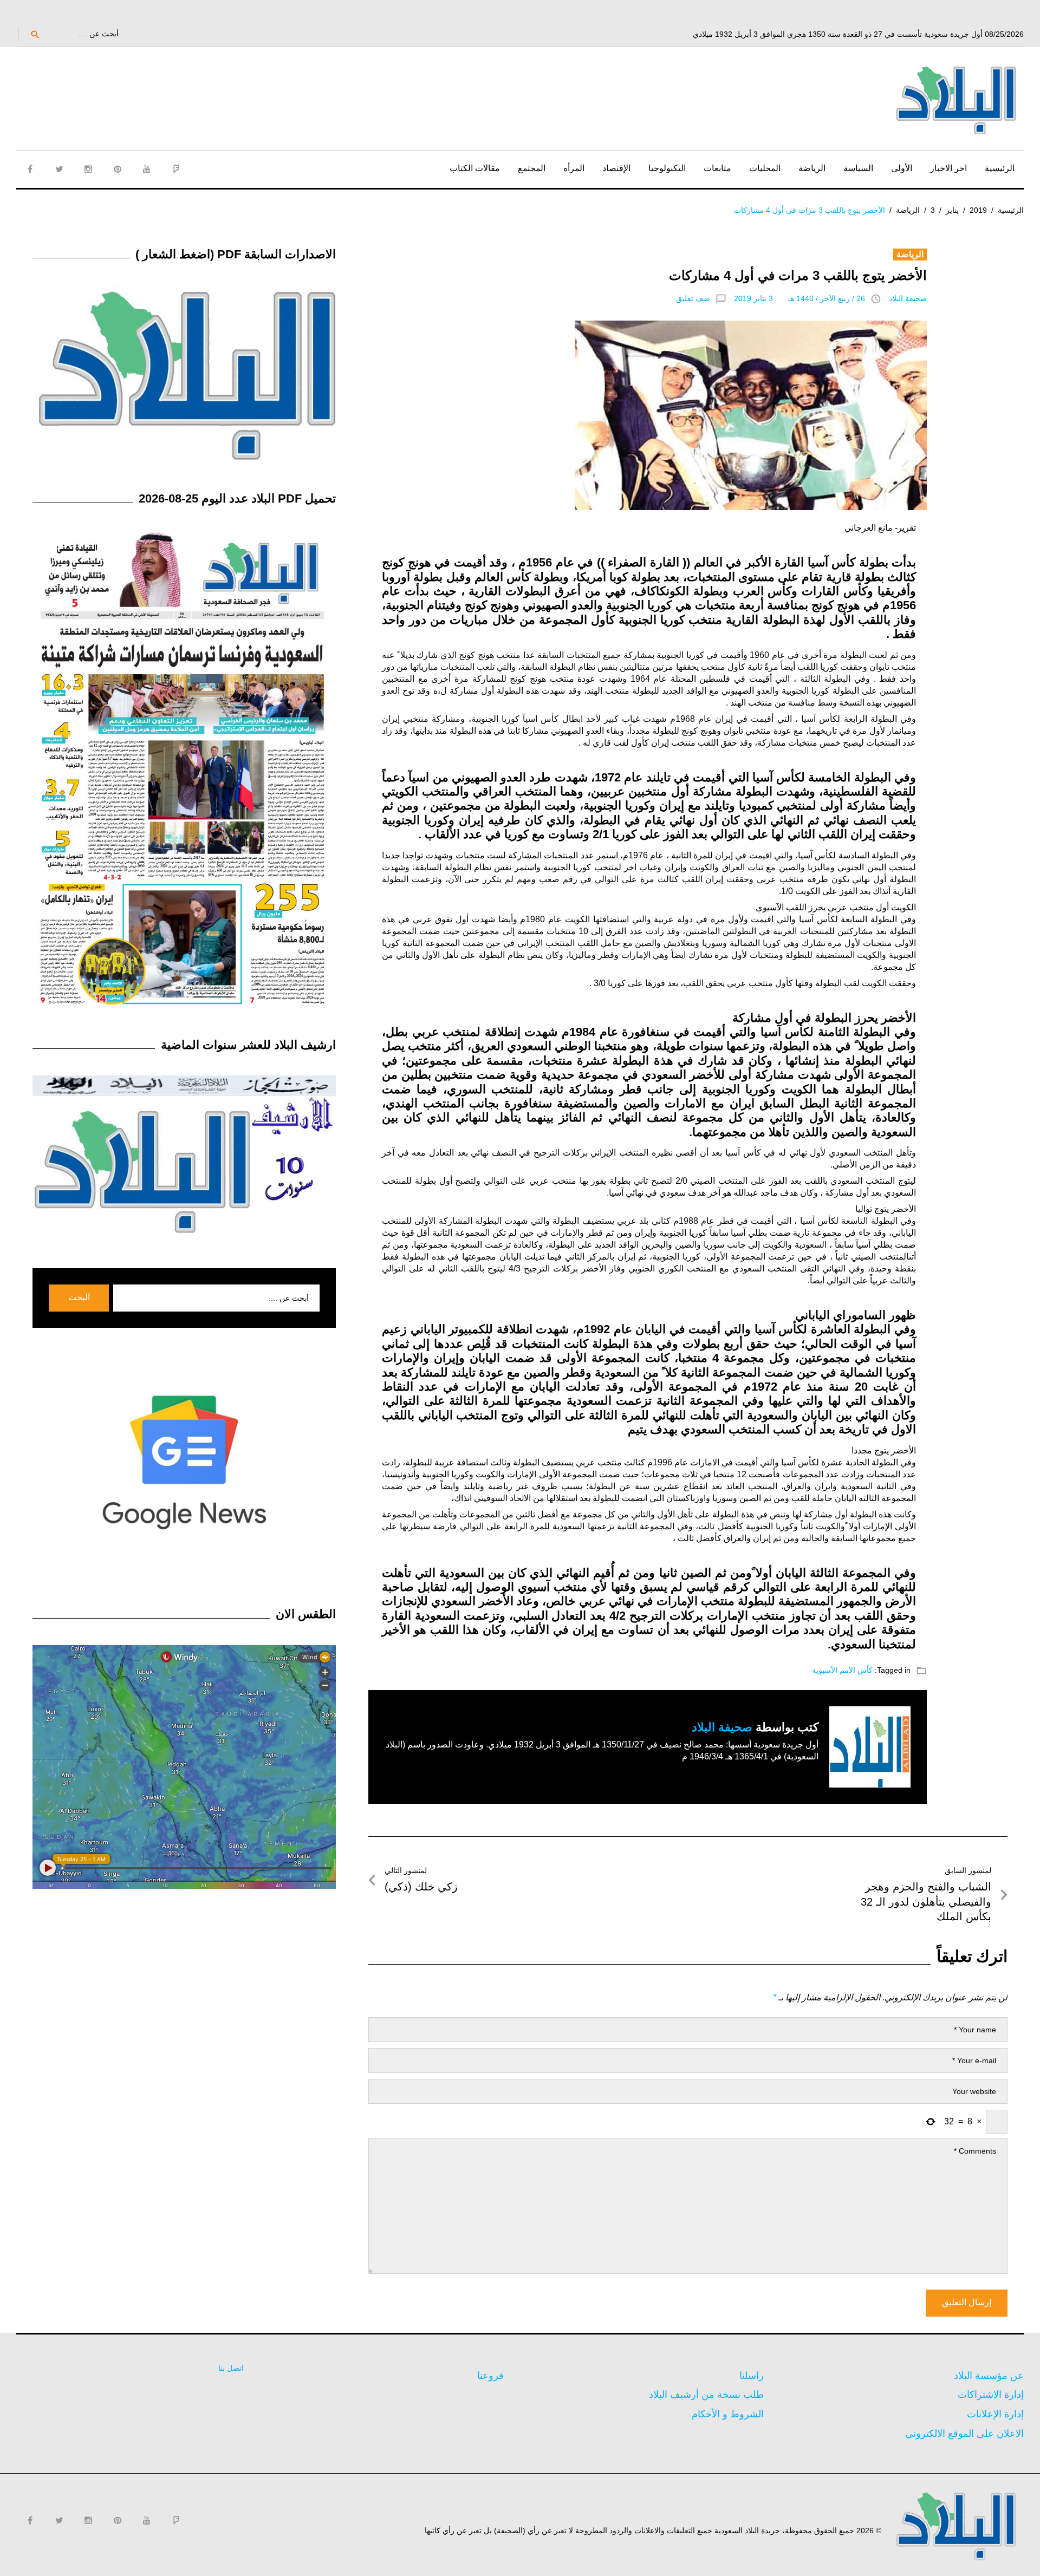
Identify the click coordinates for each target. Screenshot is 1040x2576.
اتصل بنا (231, 2368)
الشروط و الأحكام (728, 2414)
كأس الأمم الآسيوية (842, 1670)
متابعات (717, 168)
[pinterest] (118, 169)
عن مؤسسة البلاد (989, 2376)
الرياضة (812, 168)
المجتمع (532, 168)
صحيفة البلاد (908, 298)
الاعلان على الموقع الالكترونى (964, 2434)
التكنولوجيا (667, 168)
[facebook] (30, 169)
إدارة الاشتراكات (991, 2395)
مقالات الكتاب (475, 168)
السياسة (858, 168)
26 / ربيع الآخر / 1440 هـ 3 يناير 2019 (799, 298)
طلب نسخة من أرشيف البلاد (706, 2395)
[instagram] (88, 169)
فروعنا (490, 2376)
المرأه (574, 168)
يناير (952, 210)
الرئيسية (1000, 168)
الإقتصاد (616, 168)
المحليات (765, 168)
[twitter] (59, 169)
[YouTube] (147, 169)
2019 (978, 210)
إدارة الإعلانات (995, 2414)
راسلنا (752, 2376)
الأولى (902, 168)
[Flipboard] (176, 169)
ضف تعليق (693, 298)
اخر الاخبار (948, 168)
